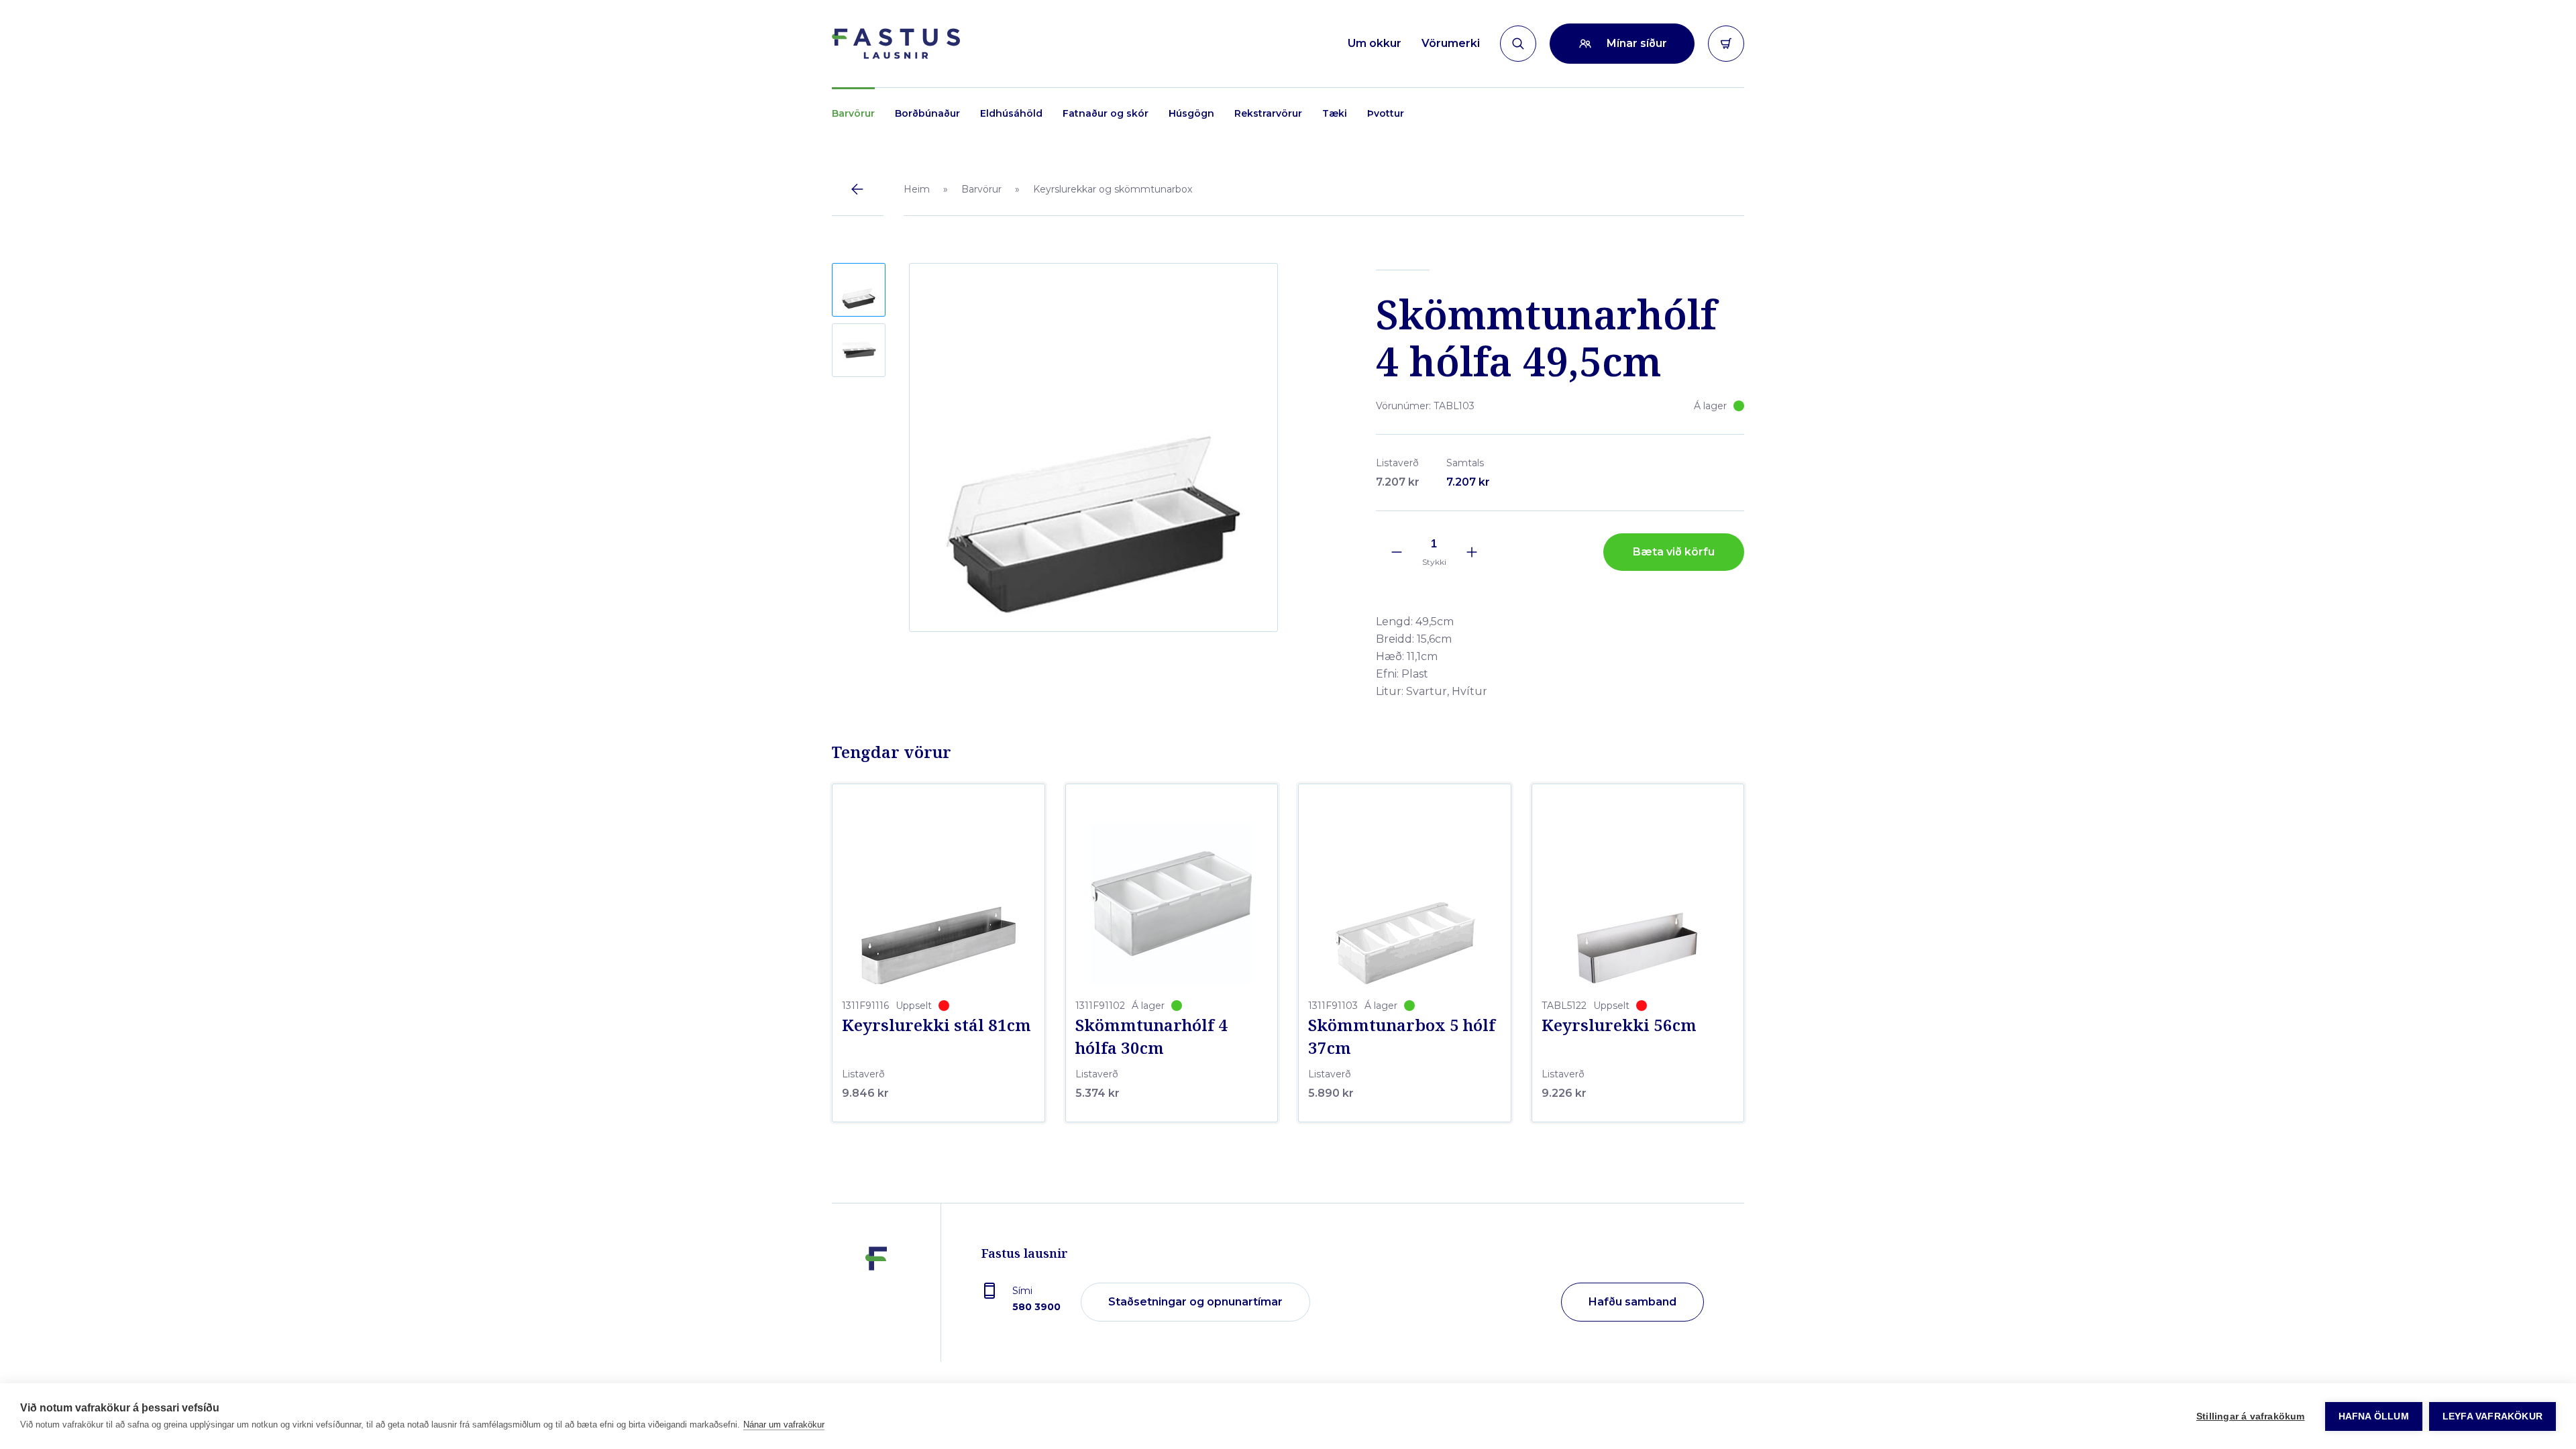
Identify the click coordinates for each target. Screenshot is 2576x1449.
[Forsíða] (896, 44)
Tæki (1335, 113)
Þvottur (1386, 113)
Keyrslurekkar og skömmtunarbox (1113, 189)
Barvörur (853, 113)
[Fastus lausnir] (876, 1303)
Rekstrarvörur (1268, 113)
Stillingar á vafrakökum (2251, 1416)
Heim (917, 189)
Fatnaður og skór (1106, 113)
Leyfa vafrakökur (2492, 1416)
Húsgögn (1191, 113)
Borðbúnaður (927, 113)
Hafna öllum (2374, 1416)
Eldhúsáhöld (1011, 113)
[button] (859, 290)
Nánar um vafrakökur (784, 1425)
